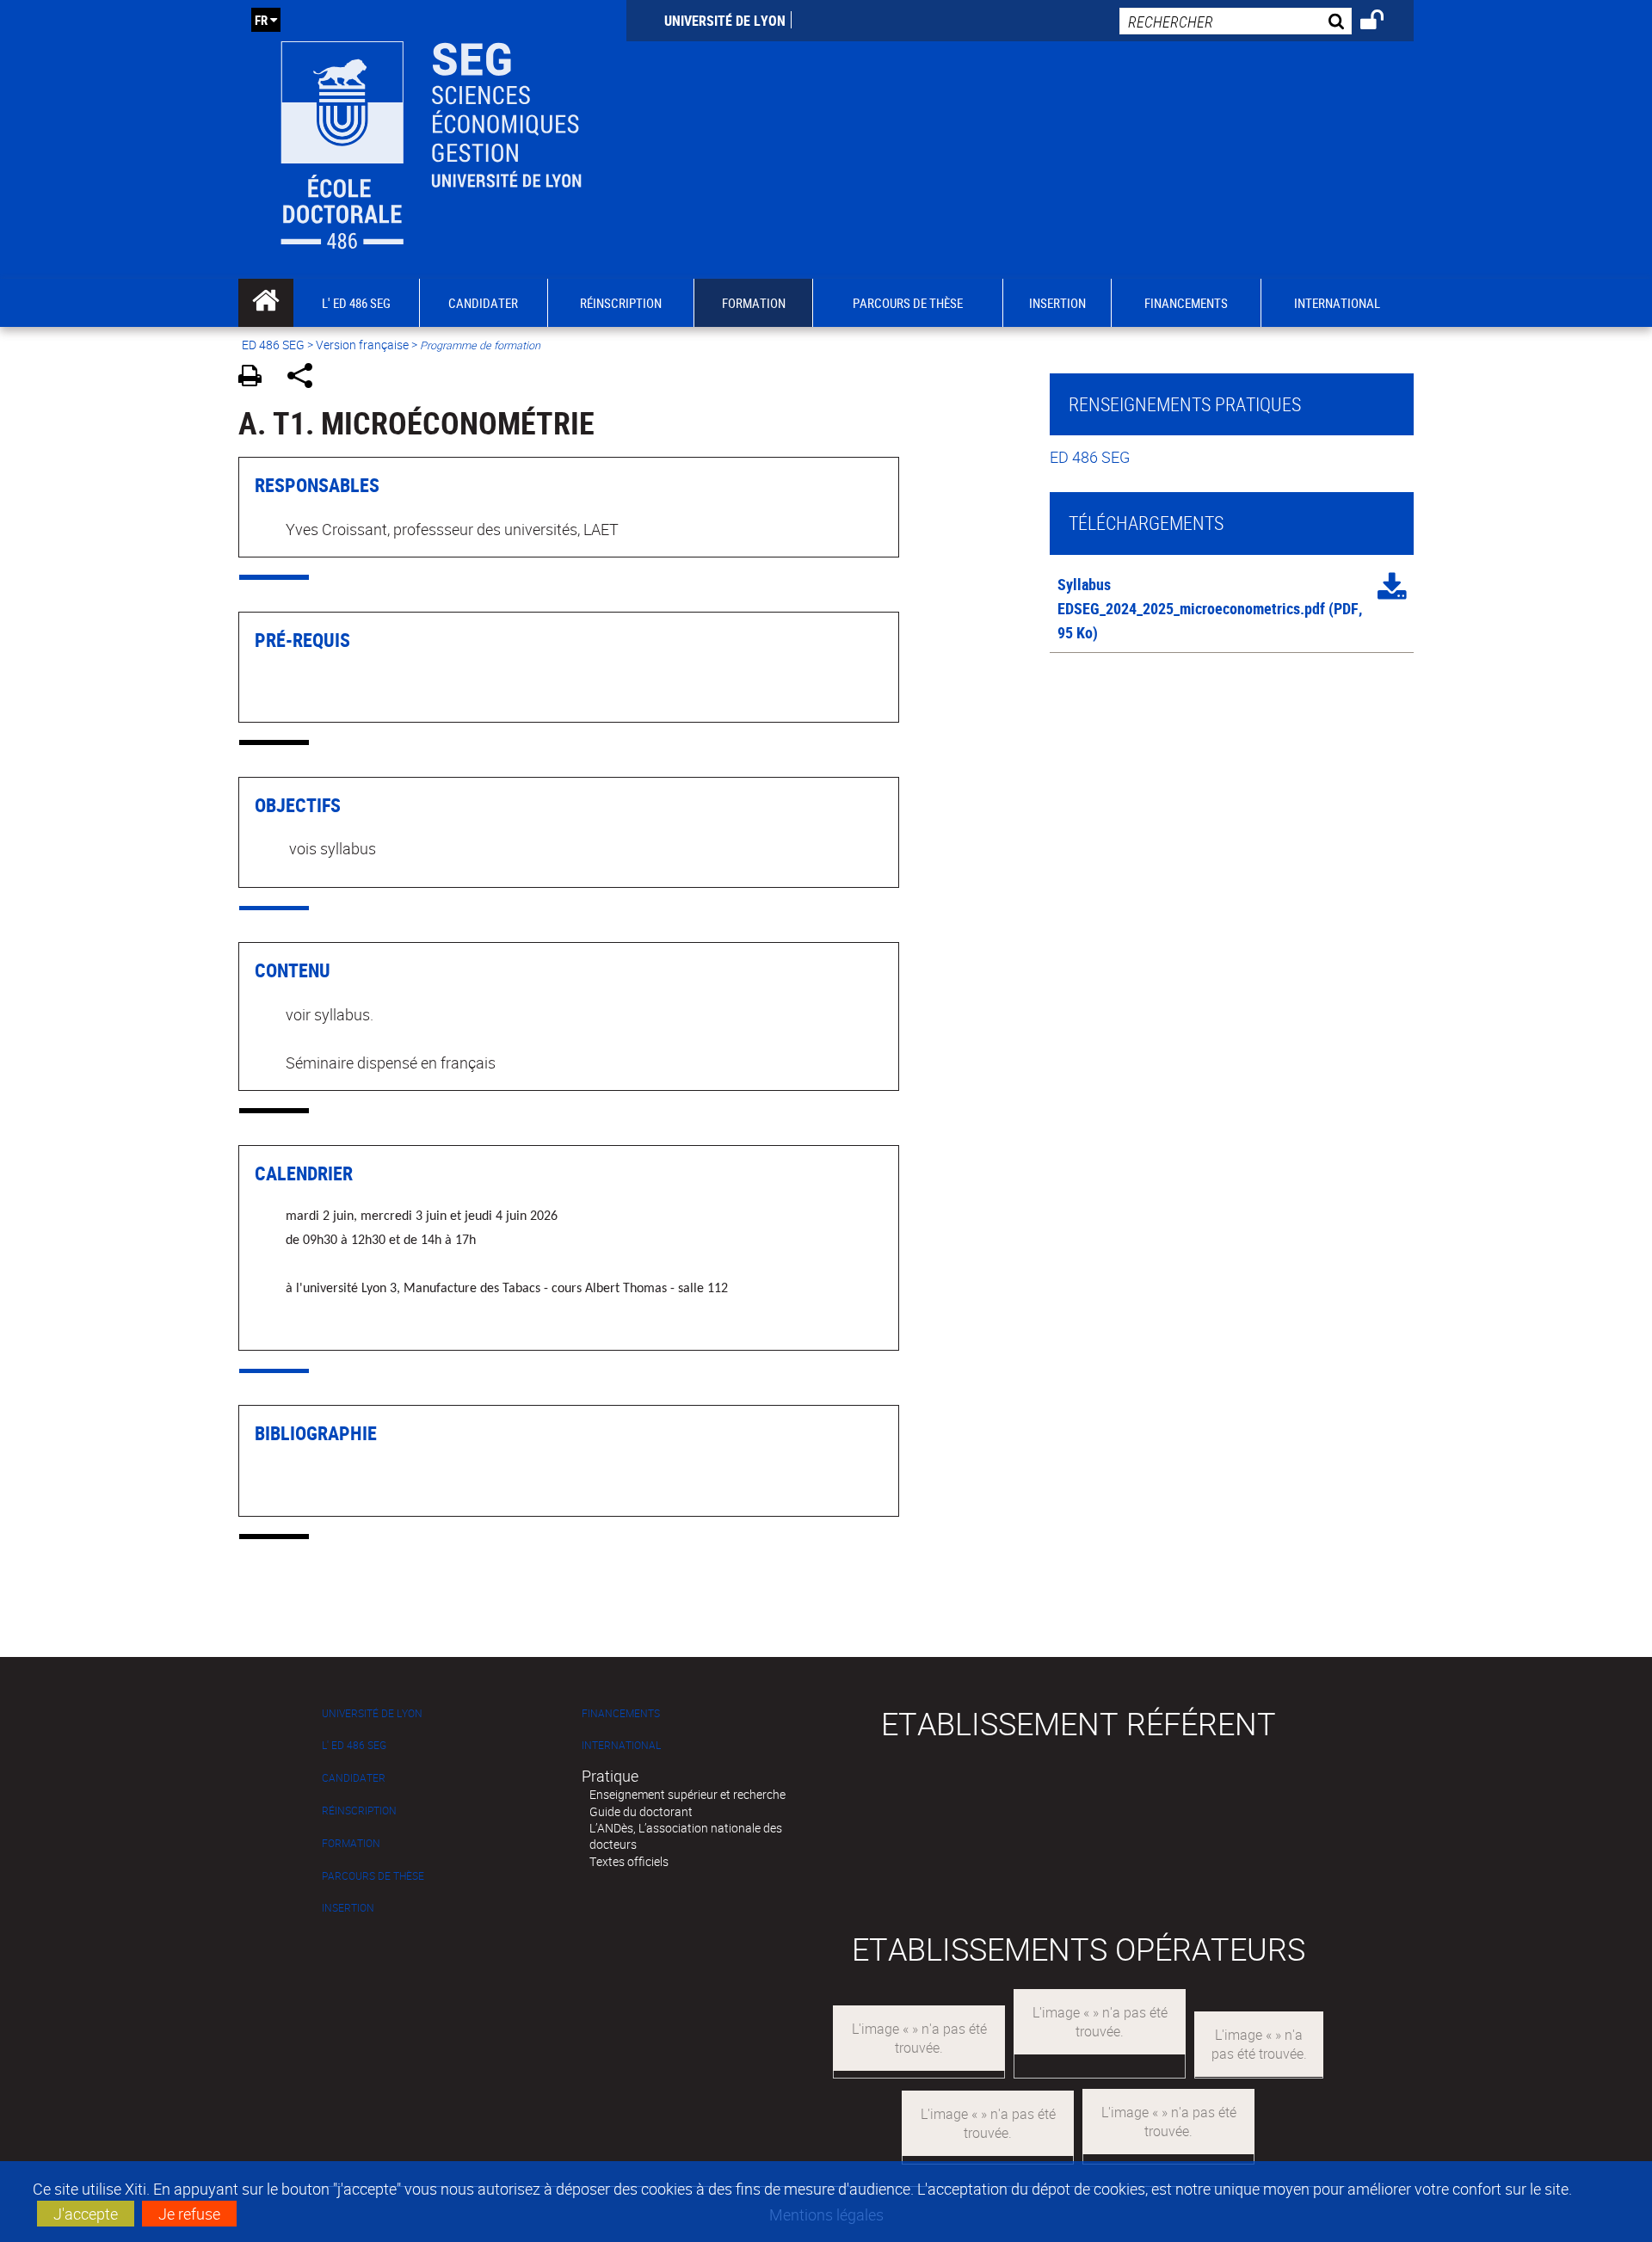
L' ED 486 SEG (354, 1745)
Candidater (354, 1778)
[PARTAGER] (306, 378)
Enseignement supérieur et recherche (687, 1794)
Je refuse (189, 2214)
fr (261, 20)
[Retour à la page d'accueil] (432, 139)
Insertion (348, 1908)
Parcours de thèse (373, 1876)
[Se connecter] (1383, 22)
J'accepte (86, 2214)
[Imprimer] (256, 378)
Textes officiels (629, 1861)
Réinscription (359, 1811)
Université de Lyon (725, 21)
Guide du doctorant (641, 1811)
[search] (1236, 21)
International (621, 1745)
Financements (621, 1713)
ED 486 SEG (273, 345)
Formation (351, 1843)
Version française (362, 345)
